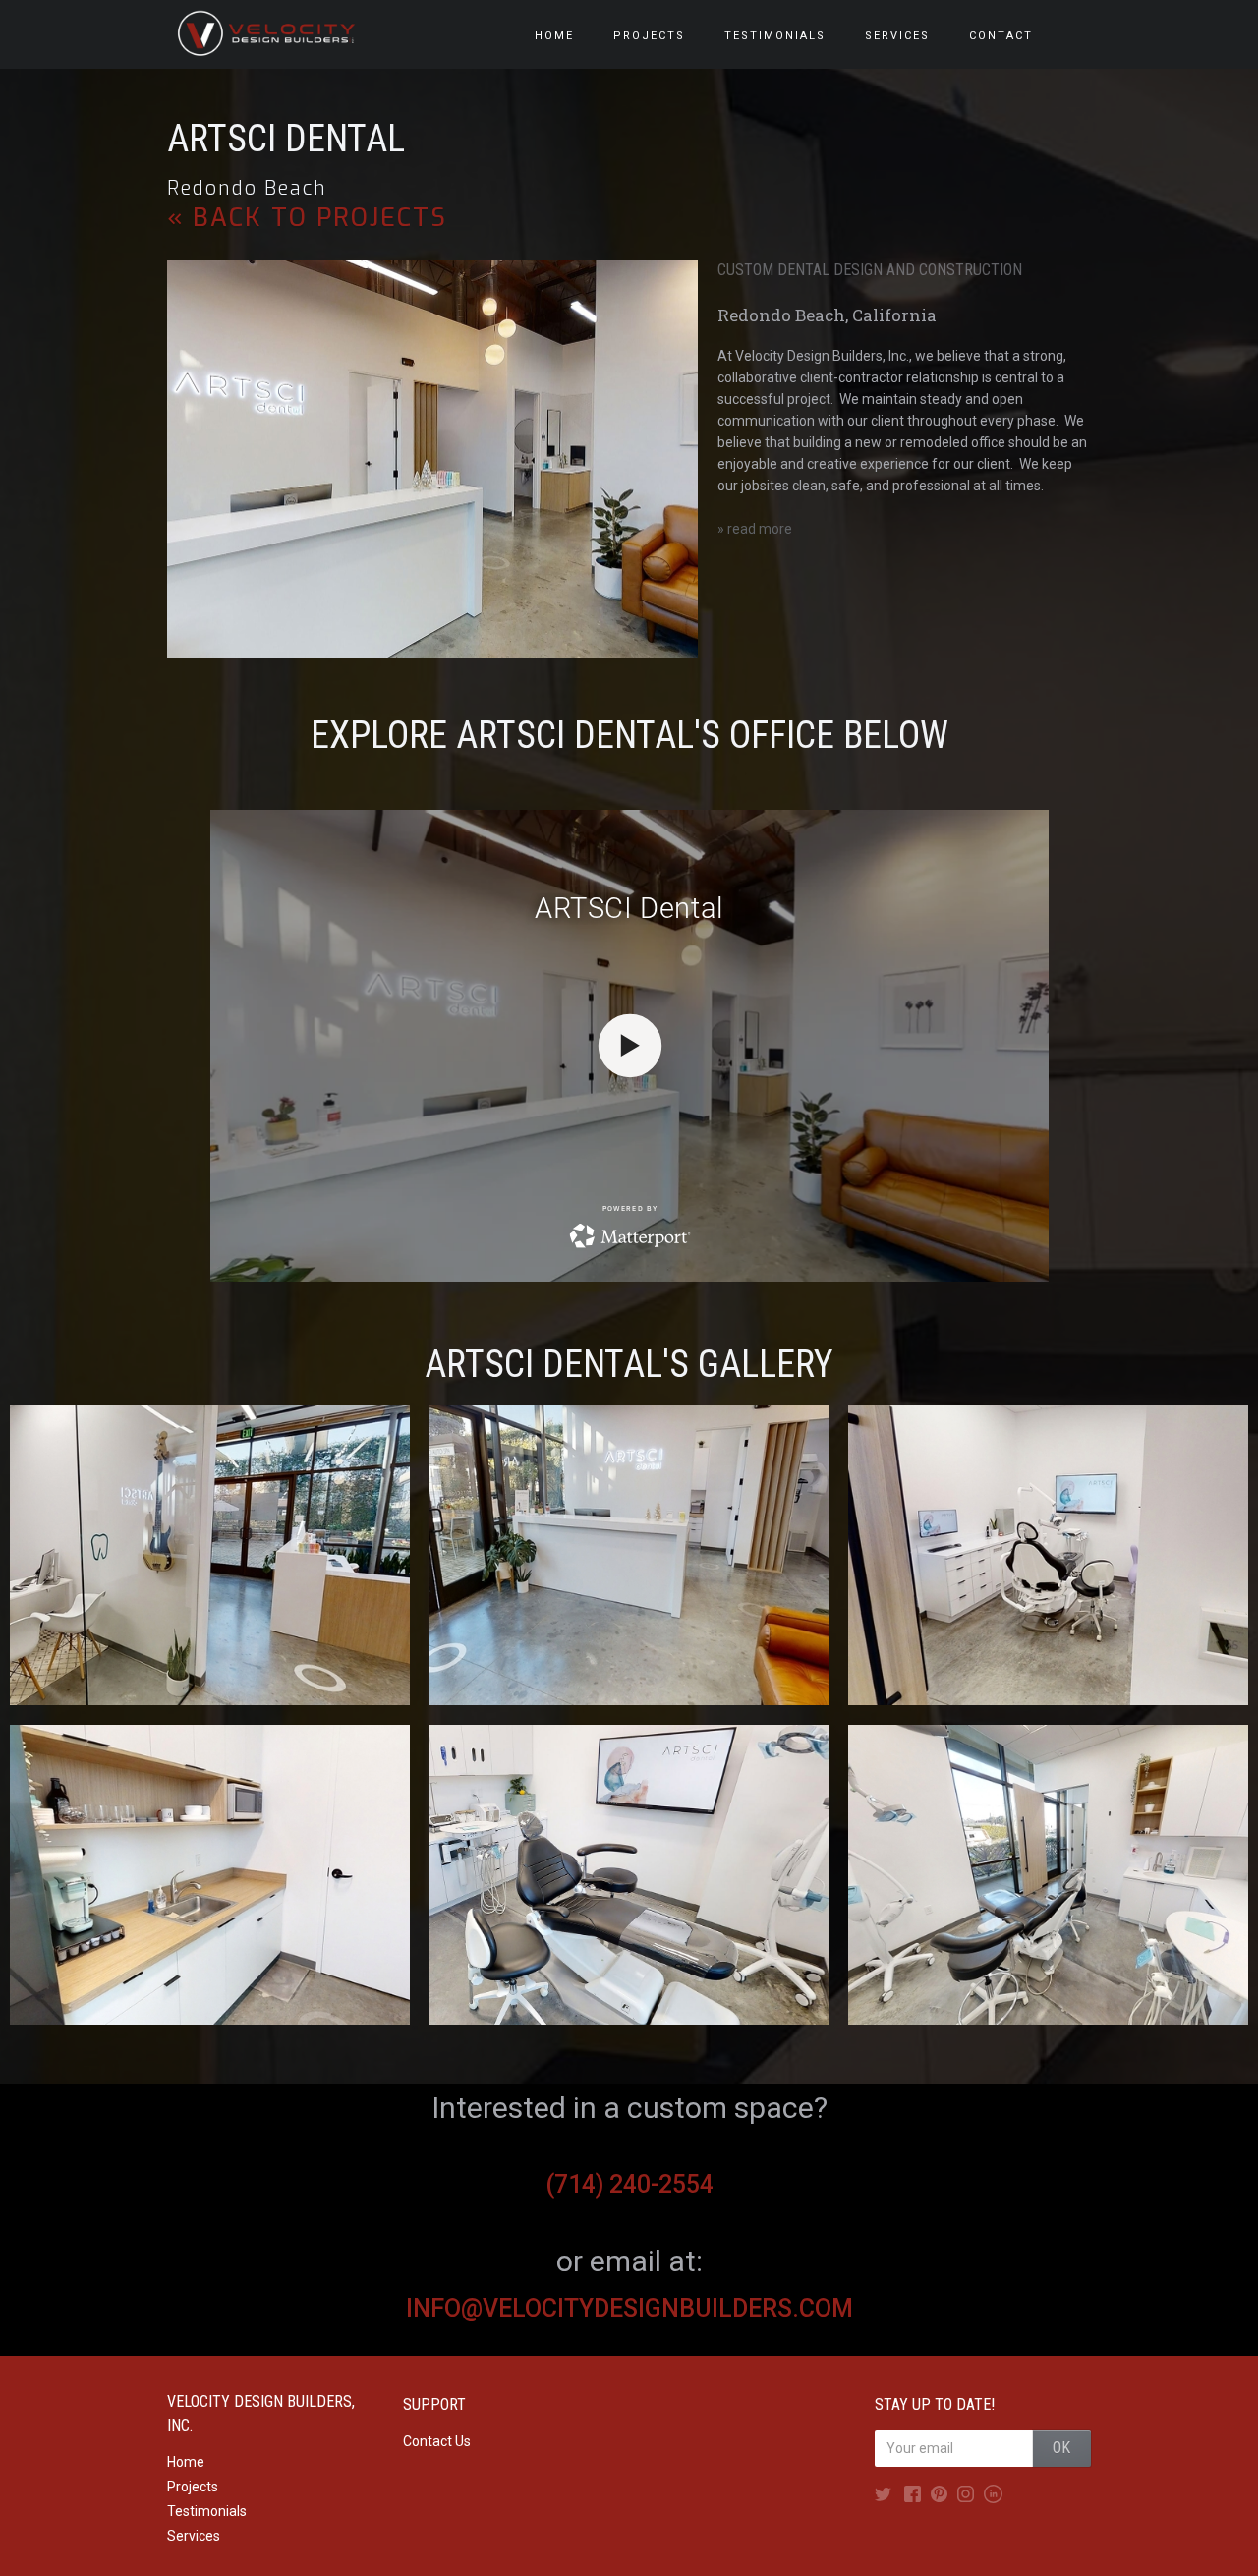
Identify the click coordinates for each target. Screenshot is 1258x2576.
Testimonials (207, 2511)
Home (186, 2462)
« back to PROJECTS (307, 218)
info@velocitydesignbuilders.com (629, 2308)
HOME (554, 36)
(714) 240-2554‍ (629, 2184)
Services (194, 2536)
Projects (193, 2487)
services (897, 36)
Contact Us (437, 2441)
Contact (1001, 36)
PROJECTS (649, 36)
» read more (755, 529)
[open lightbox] (210, 1555)
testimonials (775, 36)
